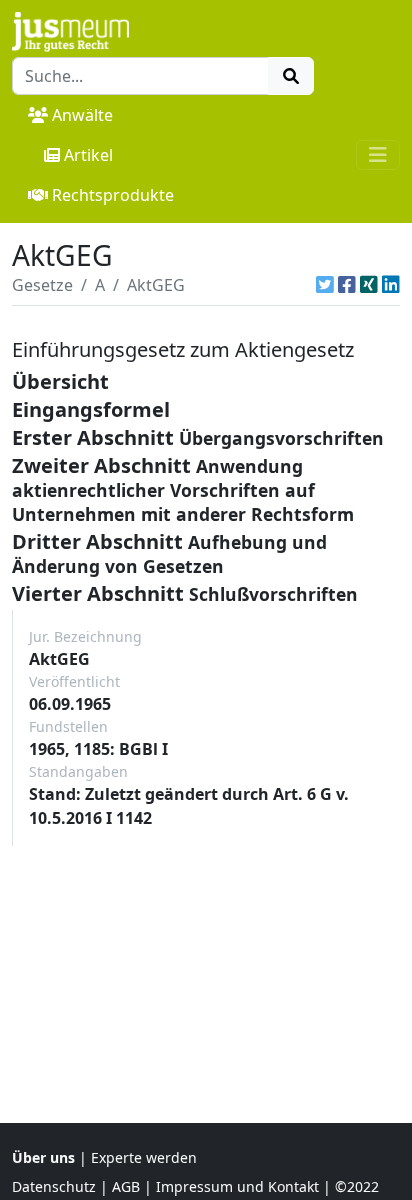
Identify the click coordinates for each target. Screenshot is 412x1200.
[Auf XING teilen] (369, 285)
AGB (126, 1186)
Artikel (88, 155)
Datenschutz (54, 1186)
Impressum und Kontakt (237, 1186)
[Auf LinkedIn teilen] (391, 285)
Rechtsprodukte (113, 195)
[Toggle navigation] (378, 155)
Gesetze (42, 285)
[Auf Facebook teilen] (347, 285)
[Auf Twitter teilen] (325, 285)
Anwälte (82, 115)
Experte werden (144, 1157)
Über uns (43, 1157)
